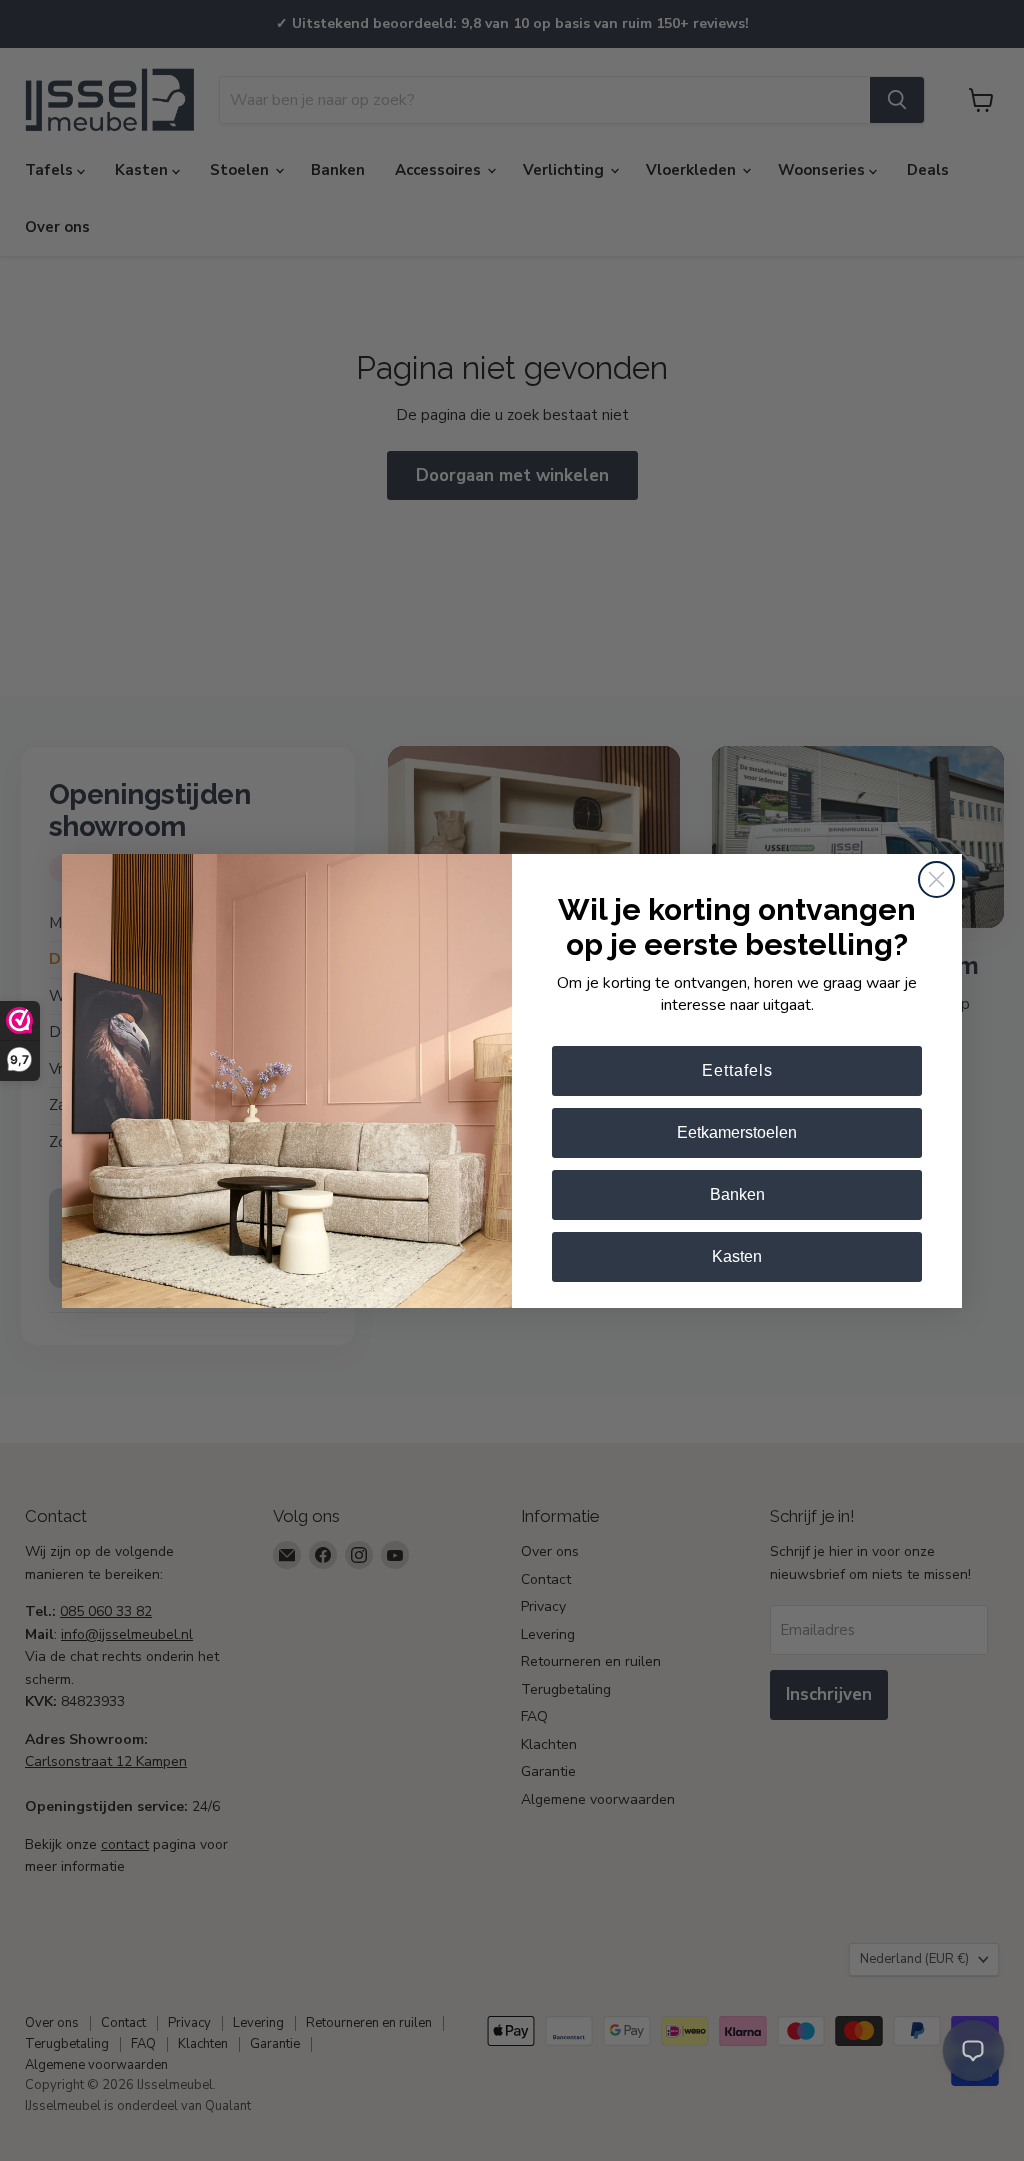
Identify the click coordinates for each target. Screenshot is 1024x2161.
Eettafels (737, 1070)
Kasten (737, 1256)
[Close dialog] (936, 879)
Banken (737, 1194)
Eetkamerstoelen (737, 1132)
